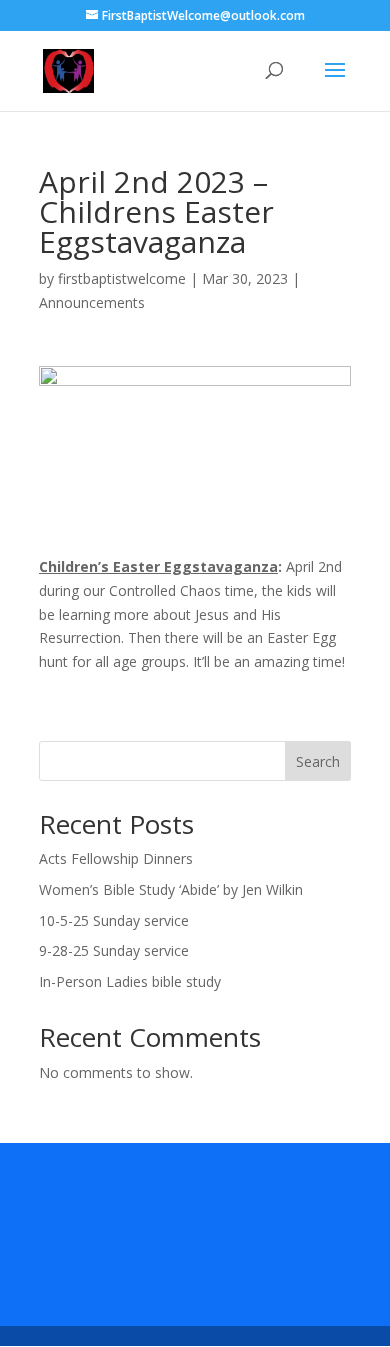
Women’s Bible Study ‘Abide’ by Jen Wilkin (171, 889)
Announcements (92, 302)
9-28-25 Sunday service (114, 950)
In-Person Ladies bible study (130, 981)
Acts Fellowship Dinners (116, 858)
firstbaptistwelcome (122, 278)
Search (318, 761)
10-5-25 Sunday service (114, 920)
